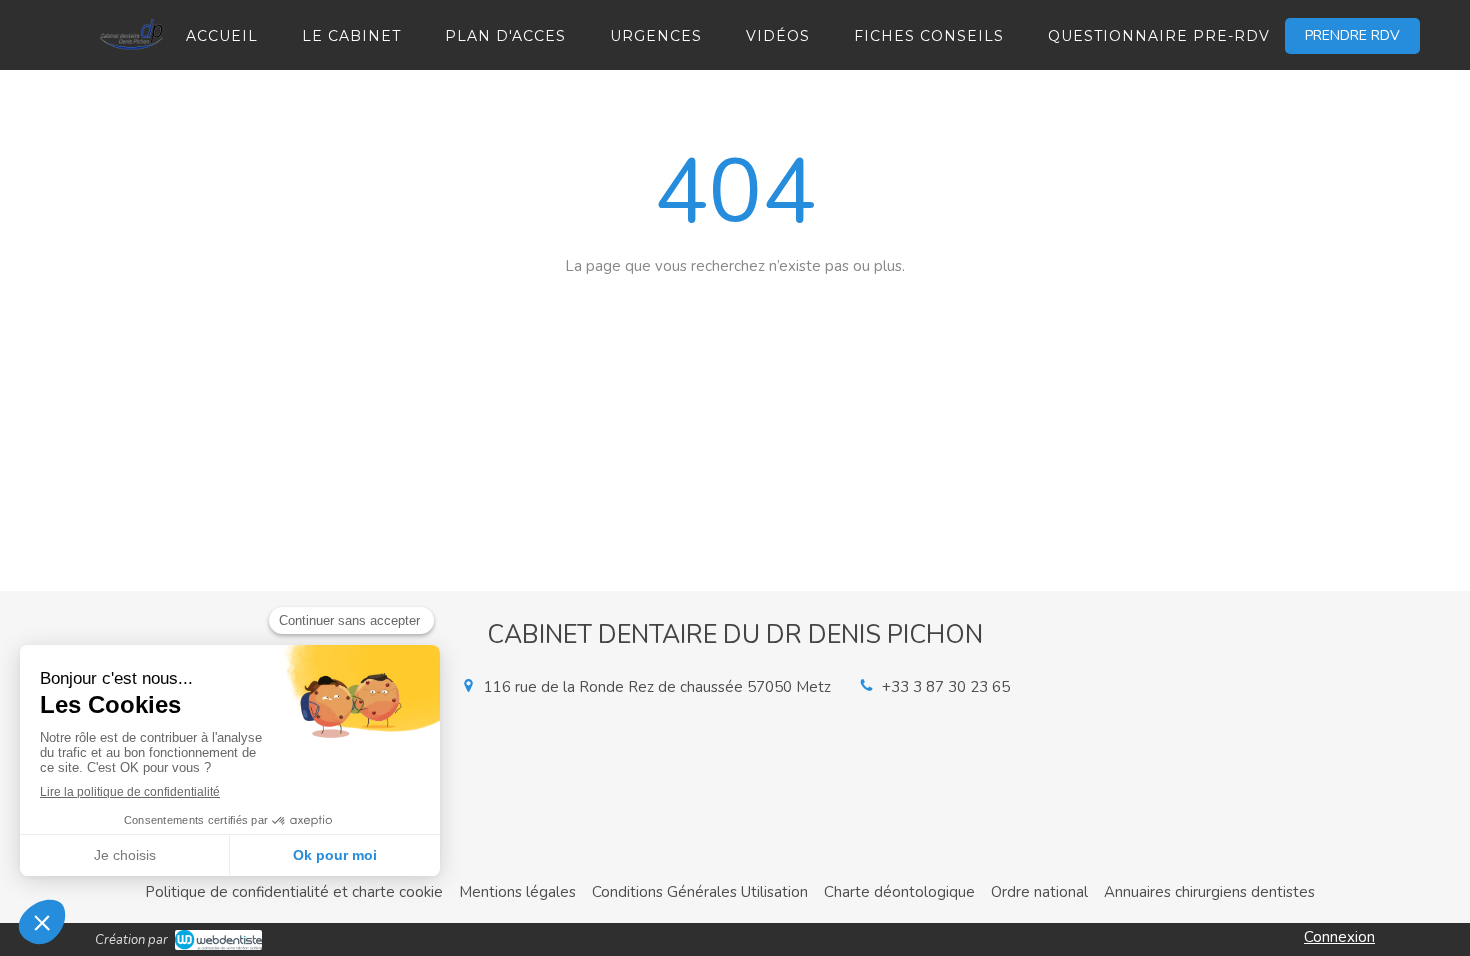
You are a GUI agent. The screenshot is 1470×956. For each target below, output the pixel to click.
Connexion (1339, 937)
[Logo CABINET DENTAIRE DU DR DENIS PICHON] (132, 57)
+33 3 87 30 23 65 (946, 687)
